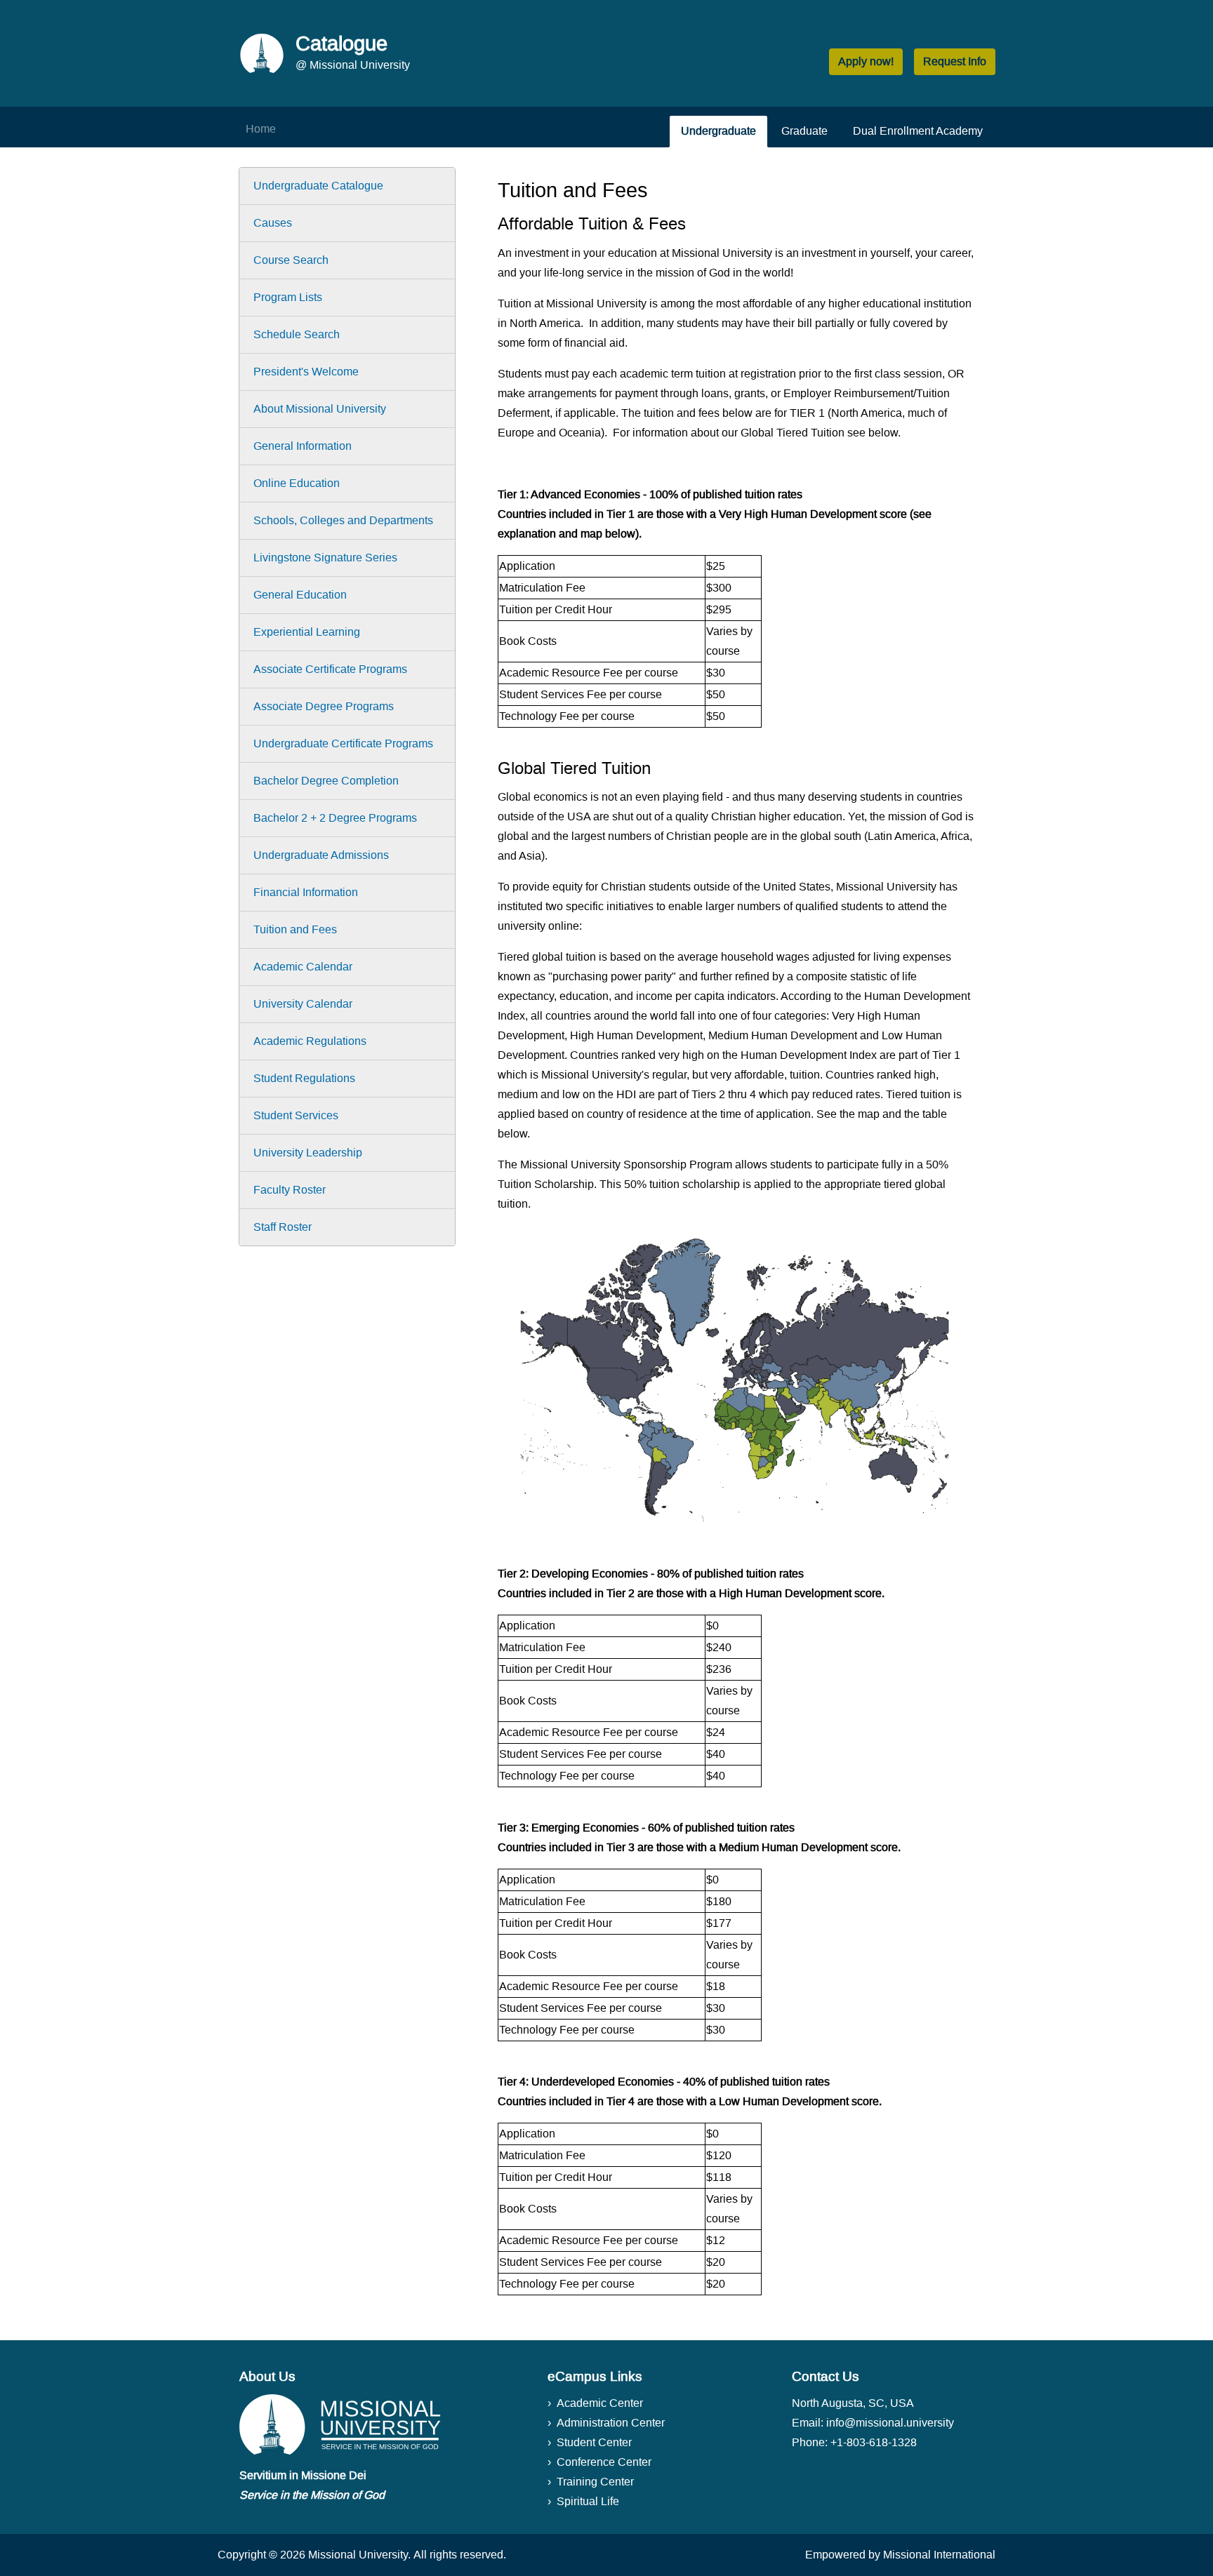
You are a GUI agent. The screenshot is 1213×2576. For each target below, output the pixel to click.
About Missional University (320, 409)
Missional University (358, 2555)
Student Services (296, 1115)
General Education (300, 595)
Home (261, 129)
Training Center (595, 2482)
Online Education (297, 483)
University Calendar (303, 1004)
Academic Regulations (310, 1041)
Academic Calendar (303, 967)
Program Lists (288, 297)
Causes (273, 223)
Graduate (804, 131)
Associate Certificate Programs (330, 669)
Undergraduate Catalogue (318, 186)
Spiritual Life (588, 2501)
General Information (303, 446)
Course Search (291, 260)
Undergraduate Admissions (321, 855)
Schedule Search (297, 334)
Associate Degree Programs (324, 706)
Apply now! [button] (866, 61)
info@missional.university (890, 2423)
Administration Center (611, 2423)
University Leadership (308, 1153)
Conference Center (604, 2462)
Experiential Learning (307, 632)
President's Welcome (306, 372)
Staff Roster (283, 1227)
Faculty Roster (290, 1190)
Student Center (594, 2442)
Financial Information (306, 892)
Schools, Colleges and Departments (343, 520)
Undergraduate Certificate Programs (343, 743)
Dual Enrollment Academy (918, 131)
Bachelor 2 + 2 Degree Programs (335, 818)
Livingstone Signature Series (325, 558)
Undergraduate (718, 131)
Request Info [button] (955, 61)
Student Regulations (304, 1078)
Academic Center (600, 2403)
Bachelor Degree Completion (326, 781)
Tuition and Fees (295, 929)
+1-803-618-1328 (874, 2442)
